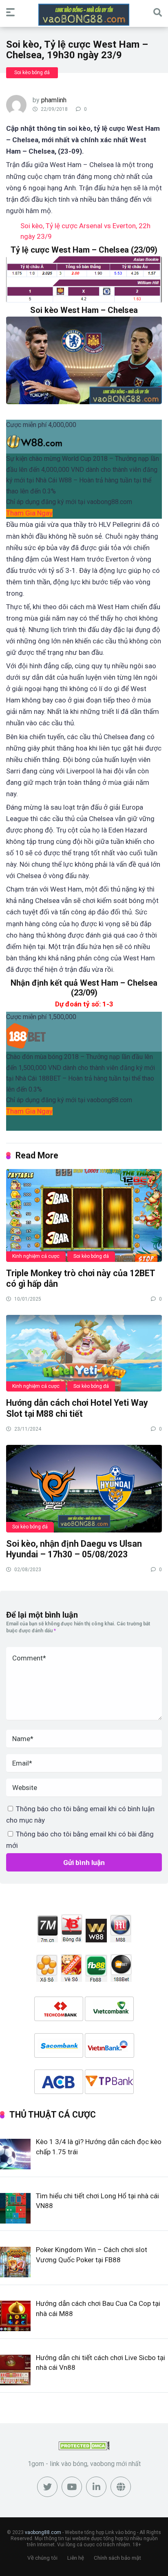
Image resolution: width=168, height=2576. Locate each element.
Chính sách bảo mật (117, 2558)
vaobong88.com (43, 2532)
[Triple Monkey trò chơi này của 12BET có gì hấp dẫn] (84, 1215)
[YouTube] (72, 2487)
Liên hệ (76, 2558)
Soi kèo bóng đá (32, 73)
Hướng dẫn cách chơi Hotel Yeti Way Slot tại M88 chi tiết (77, 1408)
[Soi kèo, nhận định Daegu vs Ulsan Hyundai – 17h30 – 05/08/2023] (84, 1488)
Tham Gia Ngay (29, 513)
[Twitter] (47, 2487)
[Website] (121, 2487)
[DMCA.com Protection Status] (84, 2448)
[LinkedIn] (96, 2487)
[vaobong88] (84, 15)
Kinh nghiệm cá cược (36, 1256)
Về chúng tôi (42, 2558)
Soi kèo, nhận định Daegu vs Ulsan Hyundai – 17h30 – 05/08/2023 (74, 1549)
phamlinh (54, 100)
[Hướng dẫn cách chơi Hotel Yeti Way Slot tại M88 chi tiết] (84, 1353)
